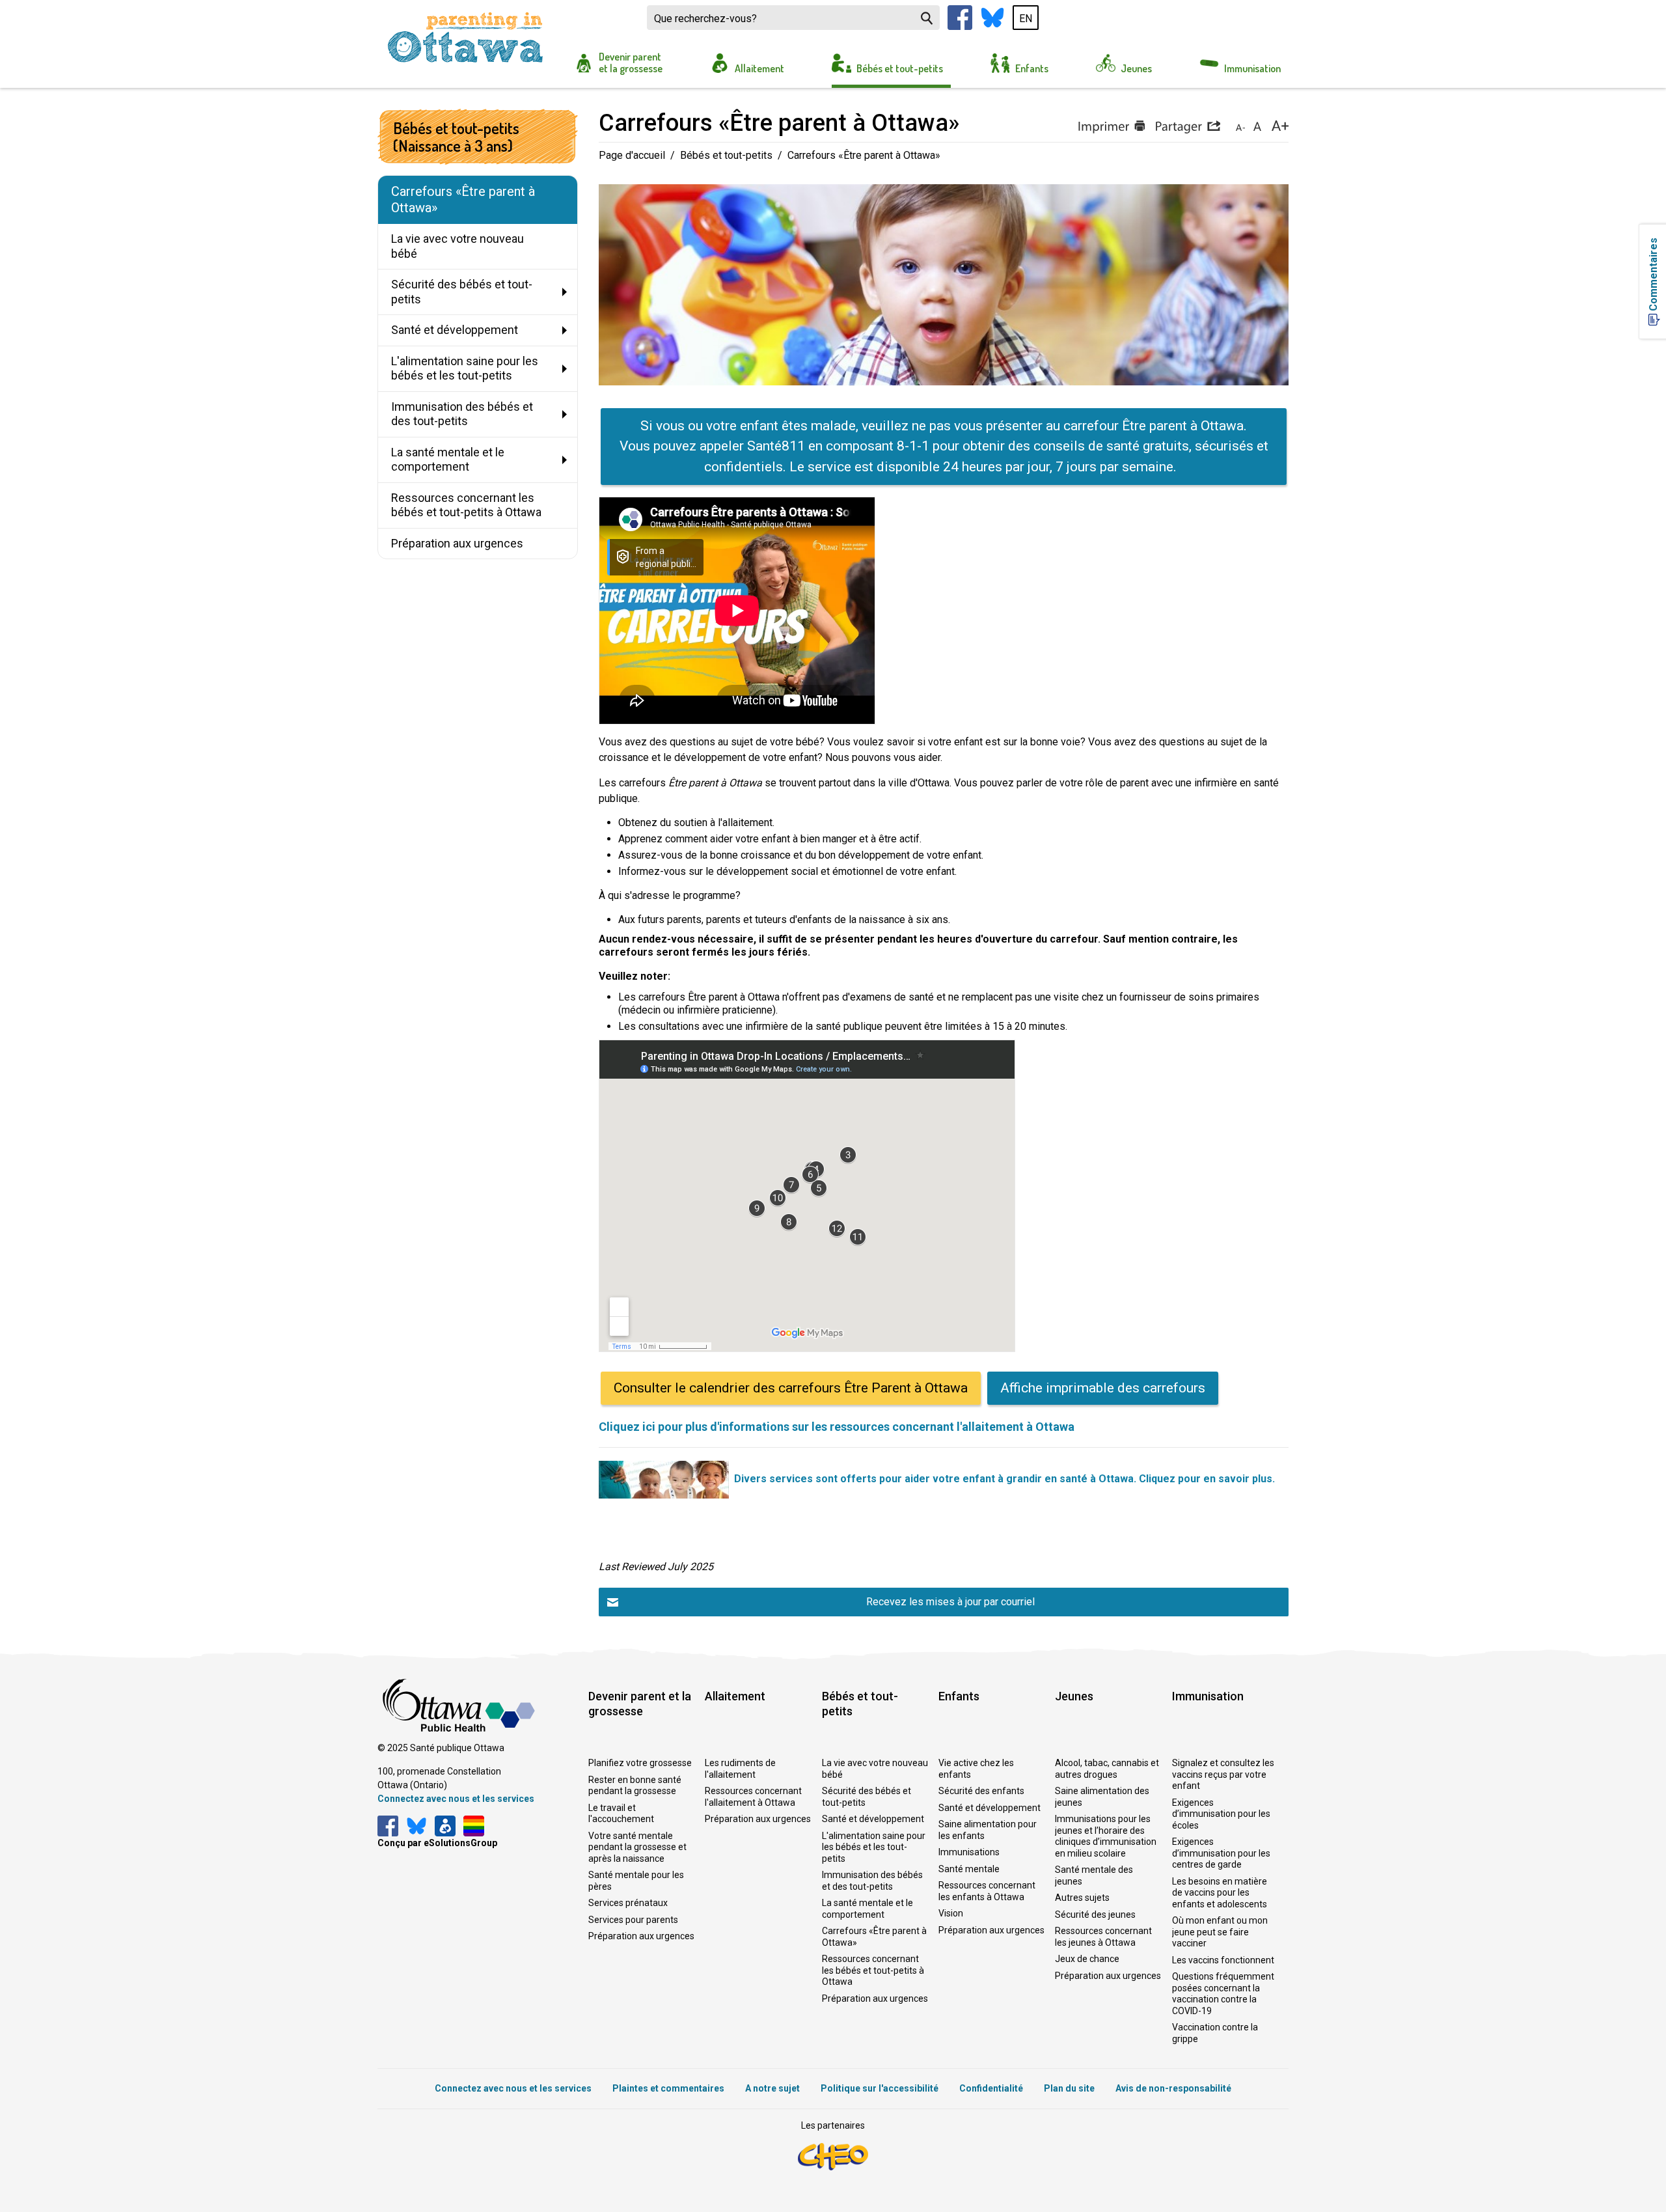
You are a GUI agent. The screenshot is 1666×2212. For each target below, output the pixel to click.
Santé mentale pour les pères (636, 1881)
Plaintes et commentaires (668, 2088)
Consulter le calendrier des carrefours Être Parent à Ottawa (791, 1388)
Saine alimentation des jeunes (1102, 1797)
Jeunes (1136, 68)
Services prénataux (628, 1903)
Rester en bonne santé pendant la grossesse (635, 1786)
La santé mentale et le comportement (867, 1909)
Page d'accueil (632, 155)
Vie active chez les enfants (976, 1769)
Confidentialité (991, 2088)
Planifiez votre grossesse (640, 1763)
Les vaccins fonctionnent (1223, 1960)
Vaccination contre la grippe (1215, 2033)
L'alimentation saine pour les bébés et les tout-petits (874, 1847)
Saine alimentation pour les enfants (988, 1830)
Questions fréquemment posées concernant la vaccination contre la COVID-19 (1223, 1994)
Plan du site (1069, 2088)
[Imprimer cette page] (1111, 127)
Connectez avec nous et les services (456, 1799)
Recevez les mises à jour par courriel (950, 1602)
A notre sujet (772, 2088)
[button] (1188, 127)
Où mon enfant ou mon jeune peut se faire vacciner (1220, 1932)
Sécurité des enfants (981, 1791)
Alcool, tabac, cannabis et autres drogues (1107, 1769)
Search (927, 18)
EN (1026, 19)
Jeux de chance (1087, 1959)
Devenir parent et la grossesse (631, 62)
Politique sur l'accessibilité (880, 2088)
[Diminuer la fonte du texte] (1240, 127)
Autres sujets (1082, 1898)
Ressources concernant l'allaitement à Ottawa (753, 1797)
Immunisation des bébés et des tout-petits (872, 1881)
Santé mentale (969, 1869)
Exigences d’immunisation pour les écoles (1221, 1814)
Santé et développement (873, 1819)
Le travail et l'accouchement (621, 1814)
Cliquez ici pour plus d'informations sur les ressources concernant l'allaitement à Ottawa (837, 1427)
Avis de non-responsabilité (1173, 2088)
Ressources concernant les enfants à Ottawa (987, 1891)
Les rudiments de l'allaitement (740, 1769)
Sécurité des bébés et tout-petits (867, 1797)
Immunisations (969, 1852)
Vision (951, 1913)
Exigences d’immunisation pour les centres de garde (1221, 1853)
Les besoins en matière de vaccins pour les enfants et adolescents (1220, 1893)
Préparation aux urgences (641, 1936)
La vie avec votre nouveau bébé (875, 1769)
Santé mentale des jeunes (1094, 1875)
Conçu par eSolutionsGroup (437, 1843)
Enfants (1032, 68)
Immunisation (1252, 68)
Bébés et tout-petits (900, 68)
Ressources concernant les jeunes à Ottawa (1103, 1937)
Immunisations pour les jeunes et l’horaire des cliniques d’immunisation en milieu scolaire (1106, 1836)
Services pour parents (633, 1920)
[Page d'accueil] (465, 38)
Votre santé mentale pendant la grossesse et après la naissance (637, 1847)
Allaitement (759, 68)
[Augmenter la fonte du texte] (1257, 127)
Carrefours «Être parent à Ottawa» (874, 1937)
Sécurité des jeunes (1095, 1915)
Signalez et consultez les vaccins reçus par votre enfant (1223, 1774)
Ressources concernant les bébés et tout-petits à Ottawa (873, 1970)
